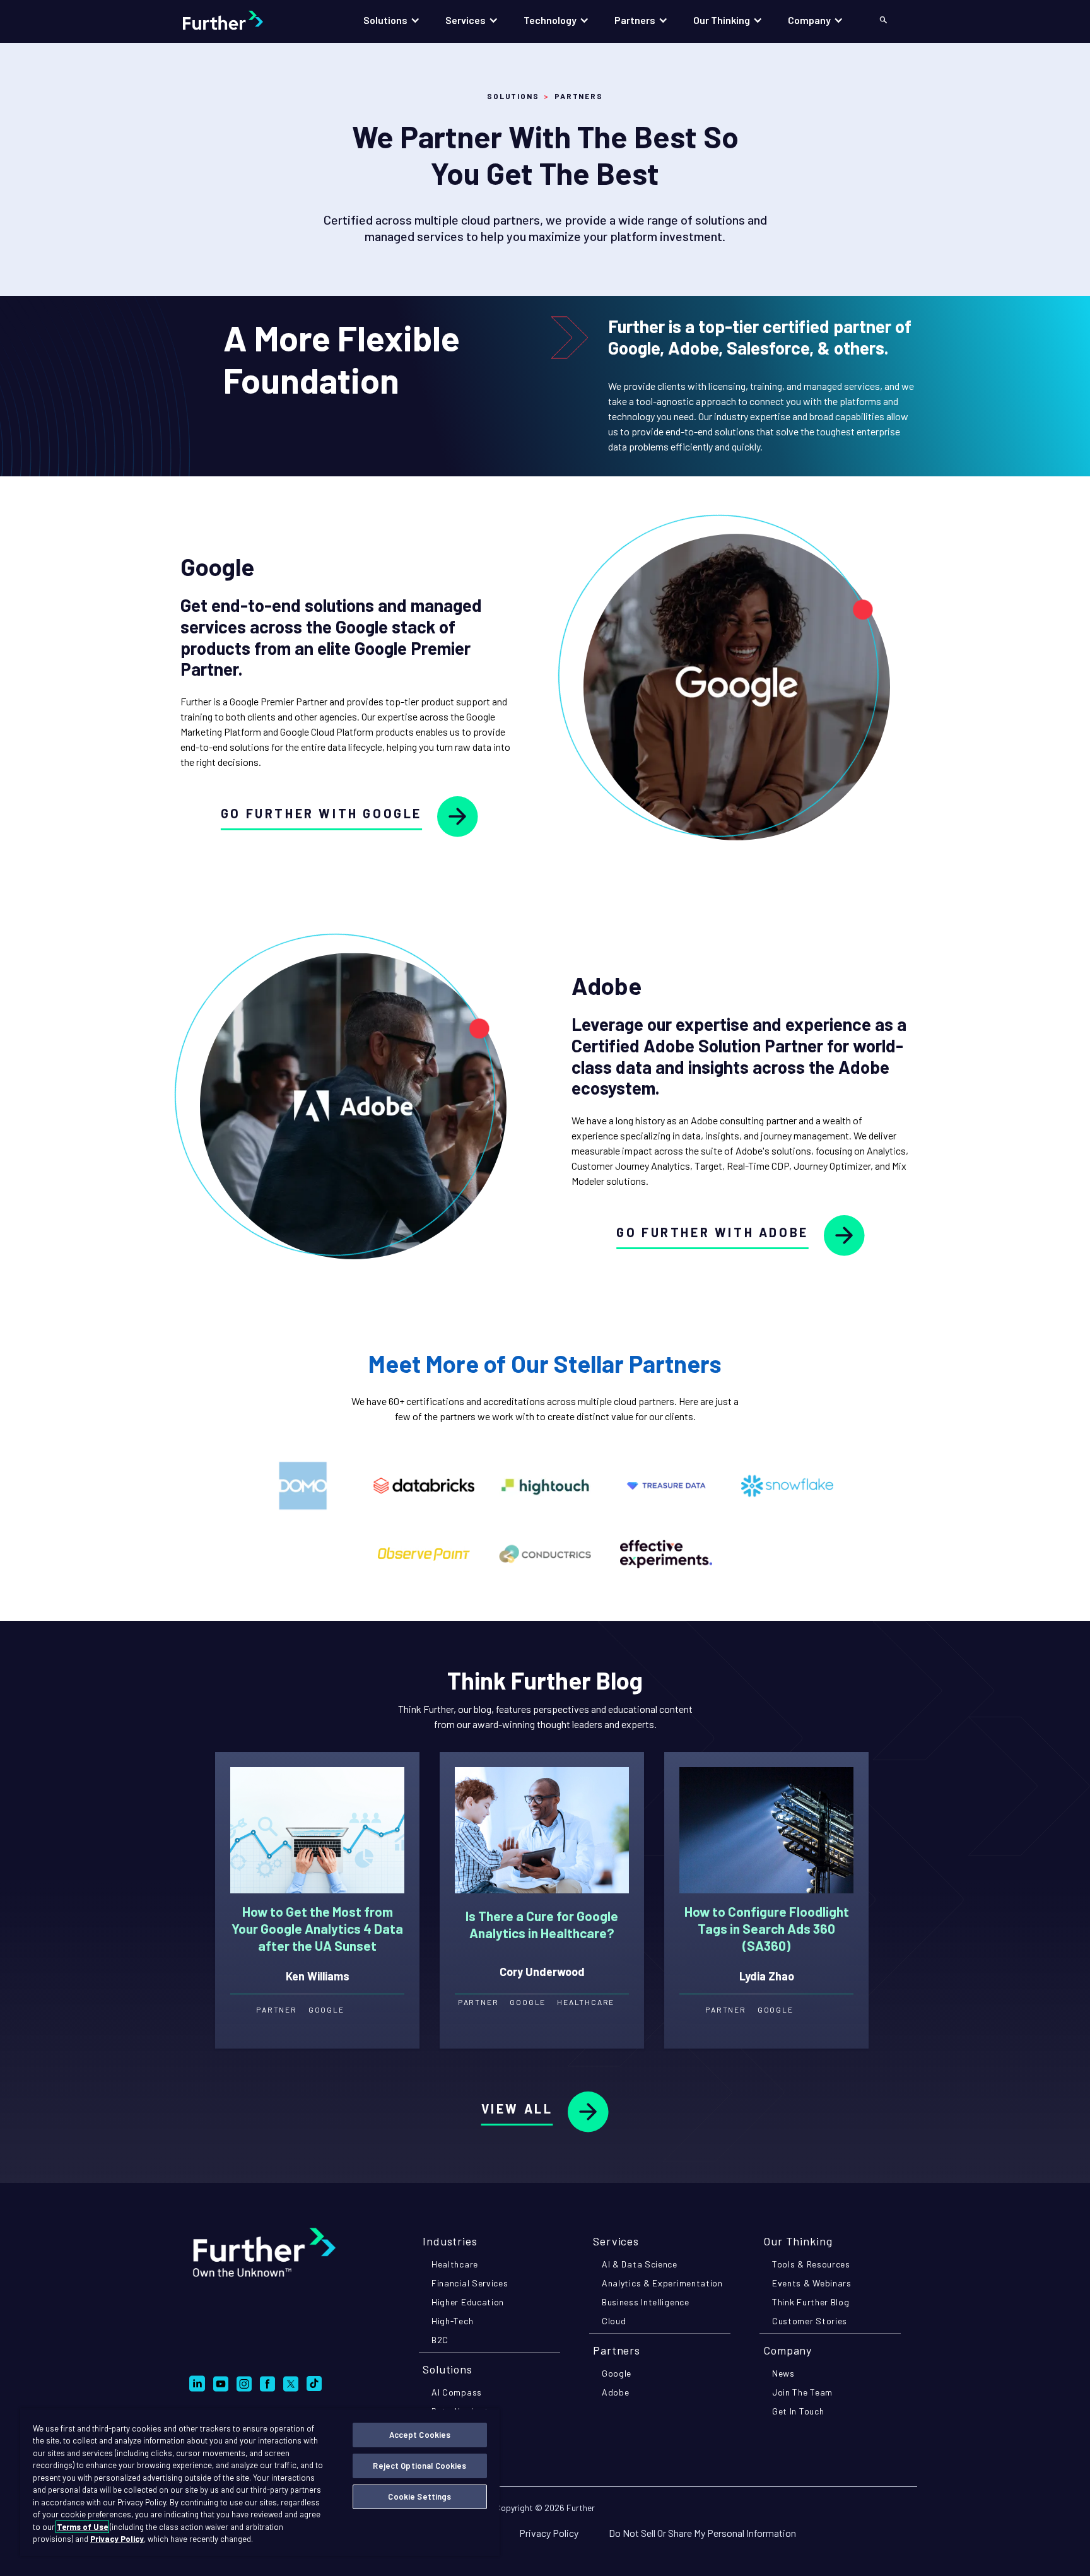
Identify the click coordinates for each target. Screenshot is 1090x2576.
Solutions (513, 96)
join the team (802, 2392)
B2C (440, 2340)
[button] (392, 20)
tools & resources (811, 2264)
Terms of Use (82, 2527)
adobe (616, 2392)
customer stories (810, 2321)
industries (450, 2241)
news (783, 2373)
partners (617, 2350)
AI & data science (640, 2264)
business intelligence (646, 2302)
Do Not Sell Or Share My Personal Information (702, 2533)
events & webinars (812, 2283)
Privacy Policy (549, 2533)
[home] (236, 20)
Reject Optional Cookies (419, 2466)
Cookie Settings (419, 2497)
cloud (614, 2321)
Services (616, 2241)
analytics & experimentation (662, 2283)
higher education (468, 2302)
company (788, 2350)
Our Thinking (798, 2241)
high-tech (452, 2321)
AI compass (457, 2392)
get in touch (798, 2411)
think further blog (811, 2302)
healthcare (455, 2264)
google (617, 2373)
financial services (470, 2283)
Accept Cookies (420, 2435)
